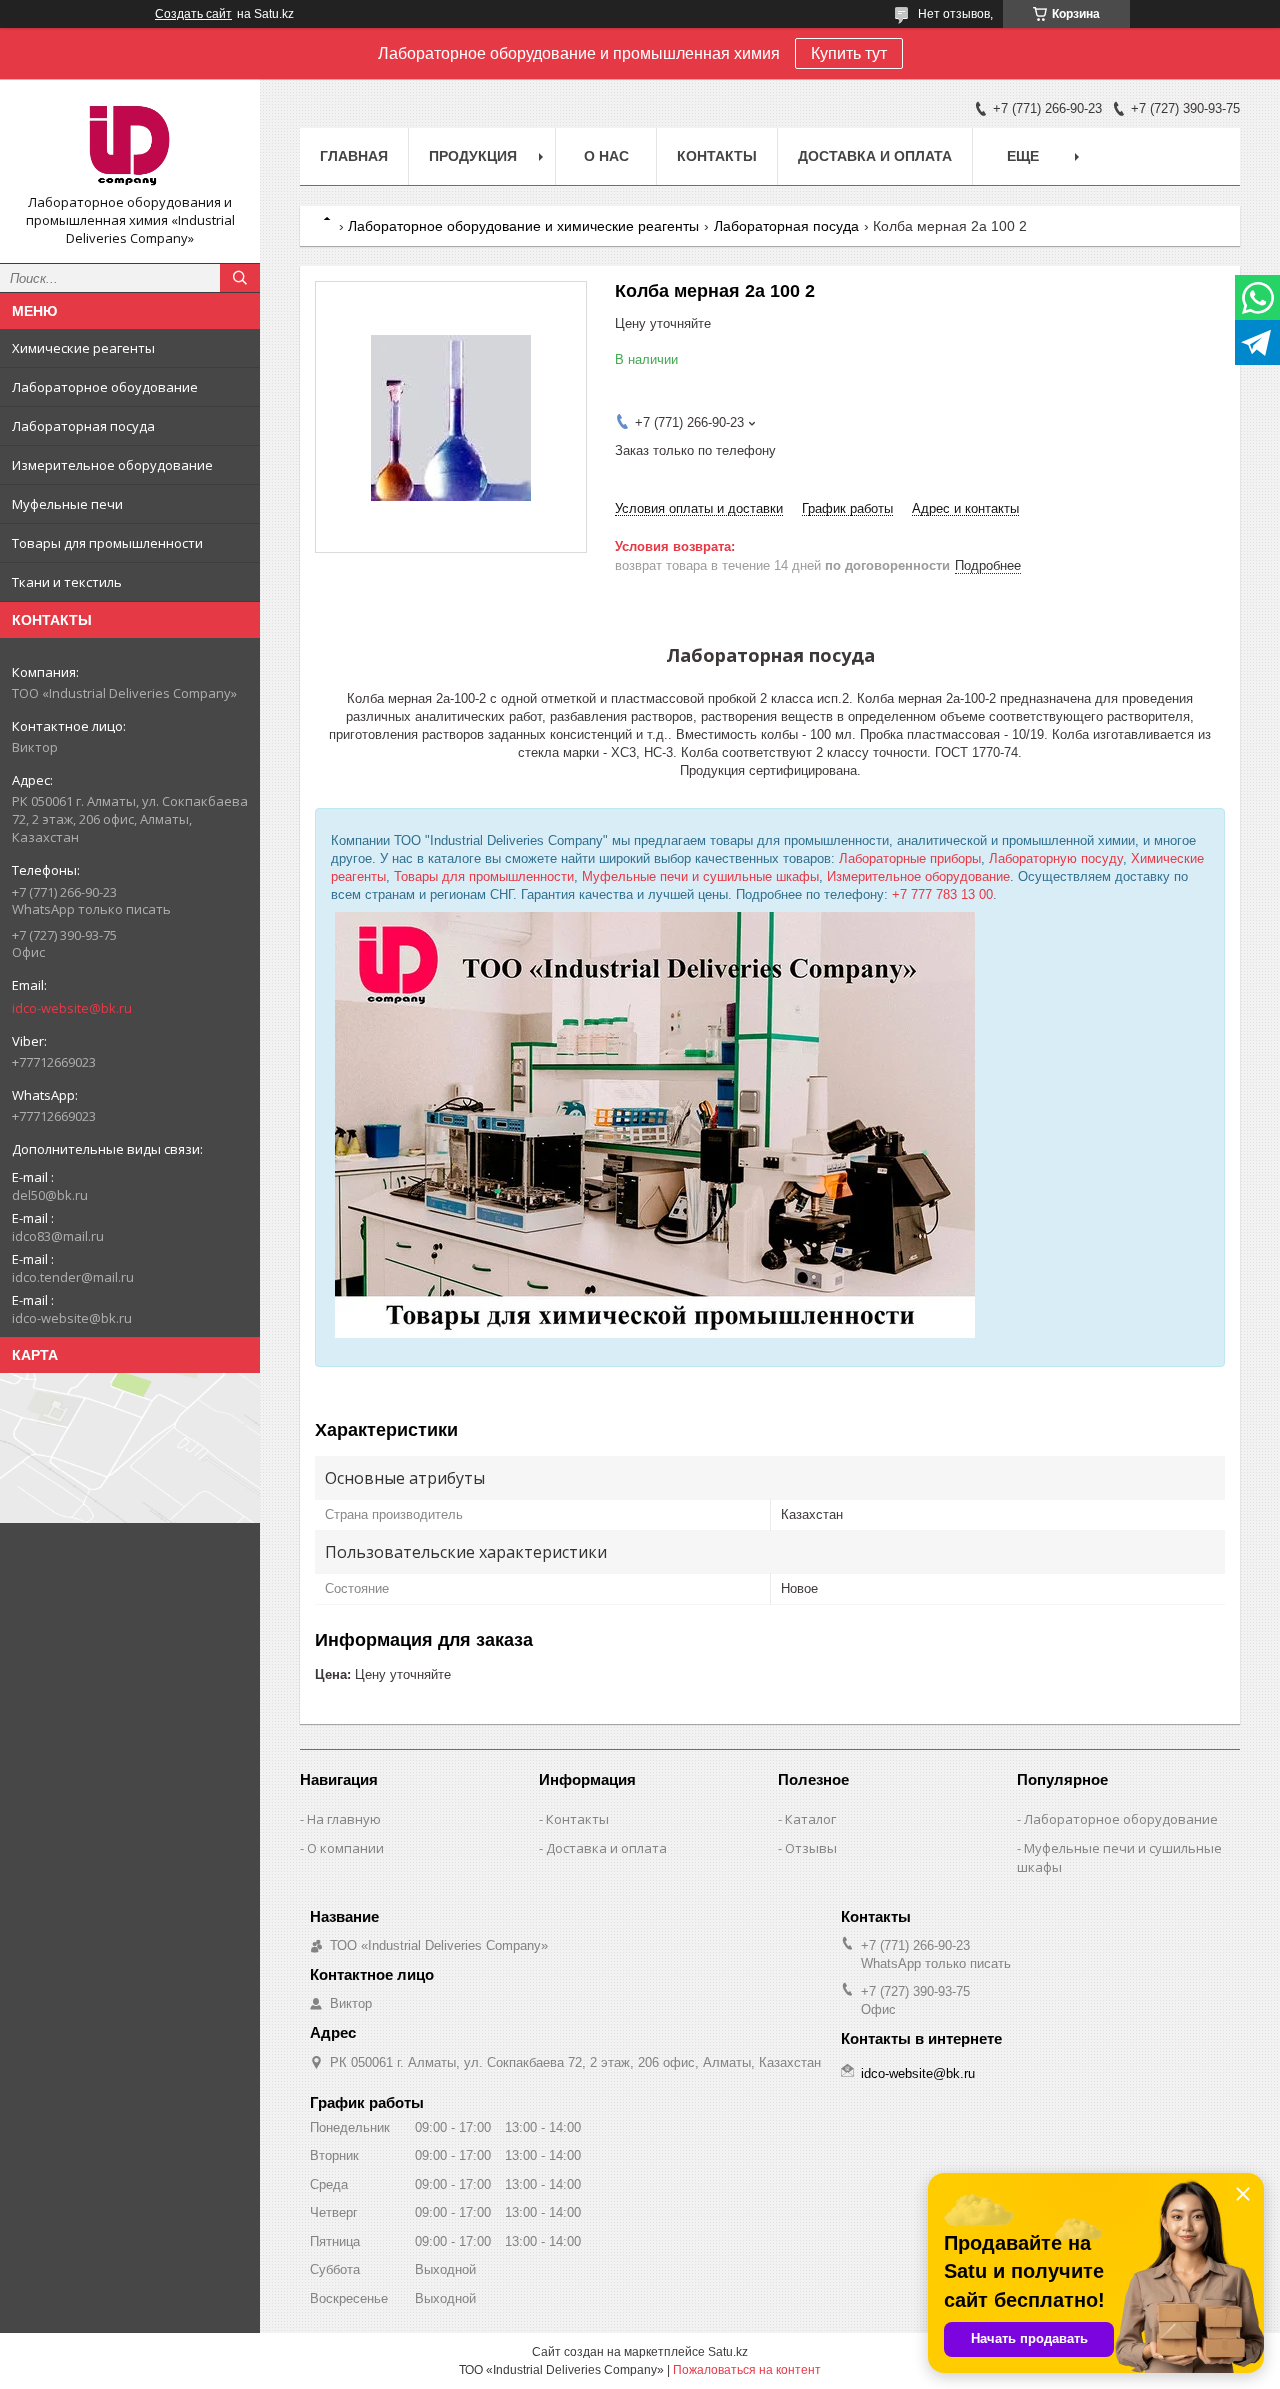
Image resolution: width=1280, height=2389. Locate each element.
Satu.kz (728, 2352)
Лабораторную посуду (1056, 858)
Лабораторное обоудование (105, 387)
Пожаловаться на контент (747, 2370)
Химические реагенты (83, 348)
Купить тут (849, 53)
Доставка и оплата (875, 156)
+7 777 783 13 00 (942, 894)
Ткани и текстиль (67, 582)
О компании (345, 1848)
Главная (354, 156)
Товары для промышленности (107, 543)
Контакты (717, 156)
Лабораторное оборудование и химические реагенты (523, 226)
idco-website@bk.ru (72, 1008)
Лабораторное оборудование (1121, 1819)
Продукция (473, 156)
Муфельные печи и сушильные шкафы (700, 876)
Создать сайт (193, 14)
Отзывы (811, 1848)
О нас (606, 156)
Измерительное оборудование (112, 465)
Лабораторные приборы (910, 858)
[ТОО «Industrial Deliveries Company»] (130, 144)
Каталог (810, 1819)
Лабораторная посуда (83, 426)
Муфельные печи (67, 504)
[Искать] (240, 278)
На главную (344, 1819)
